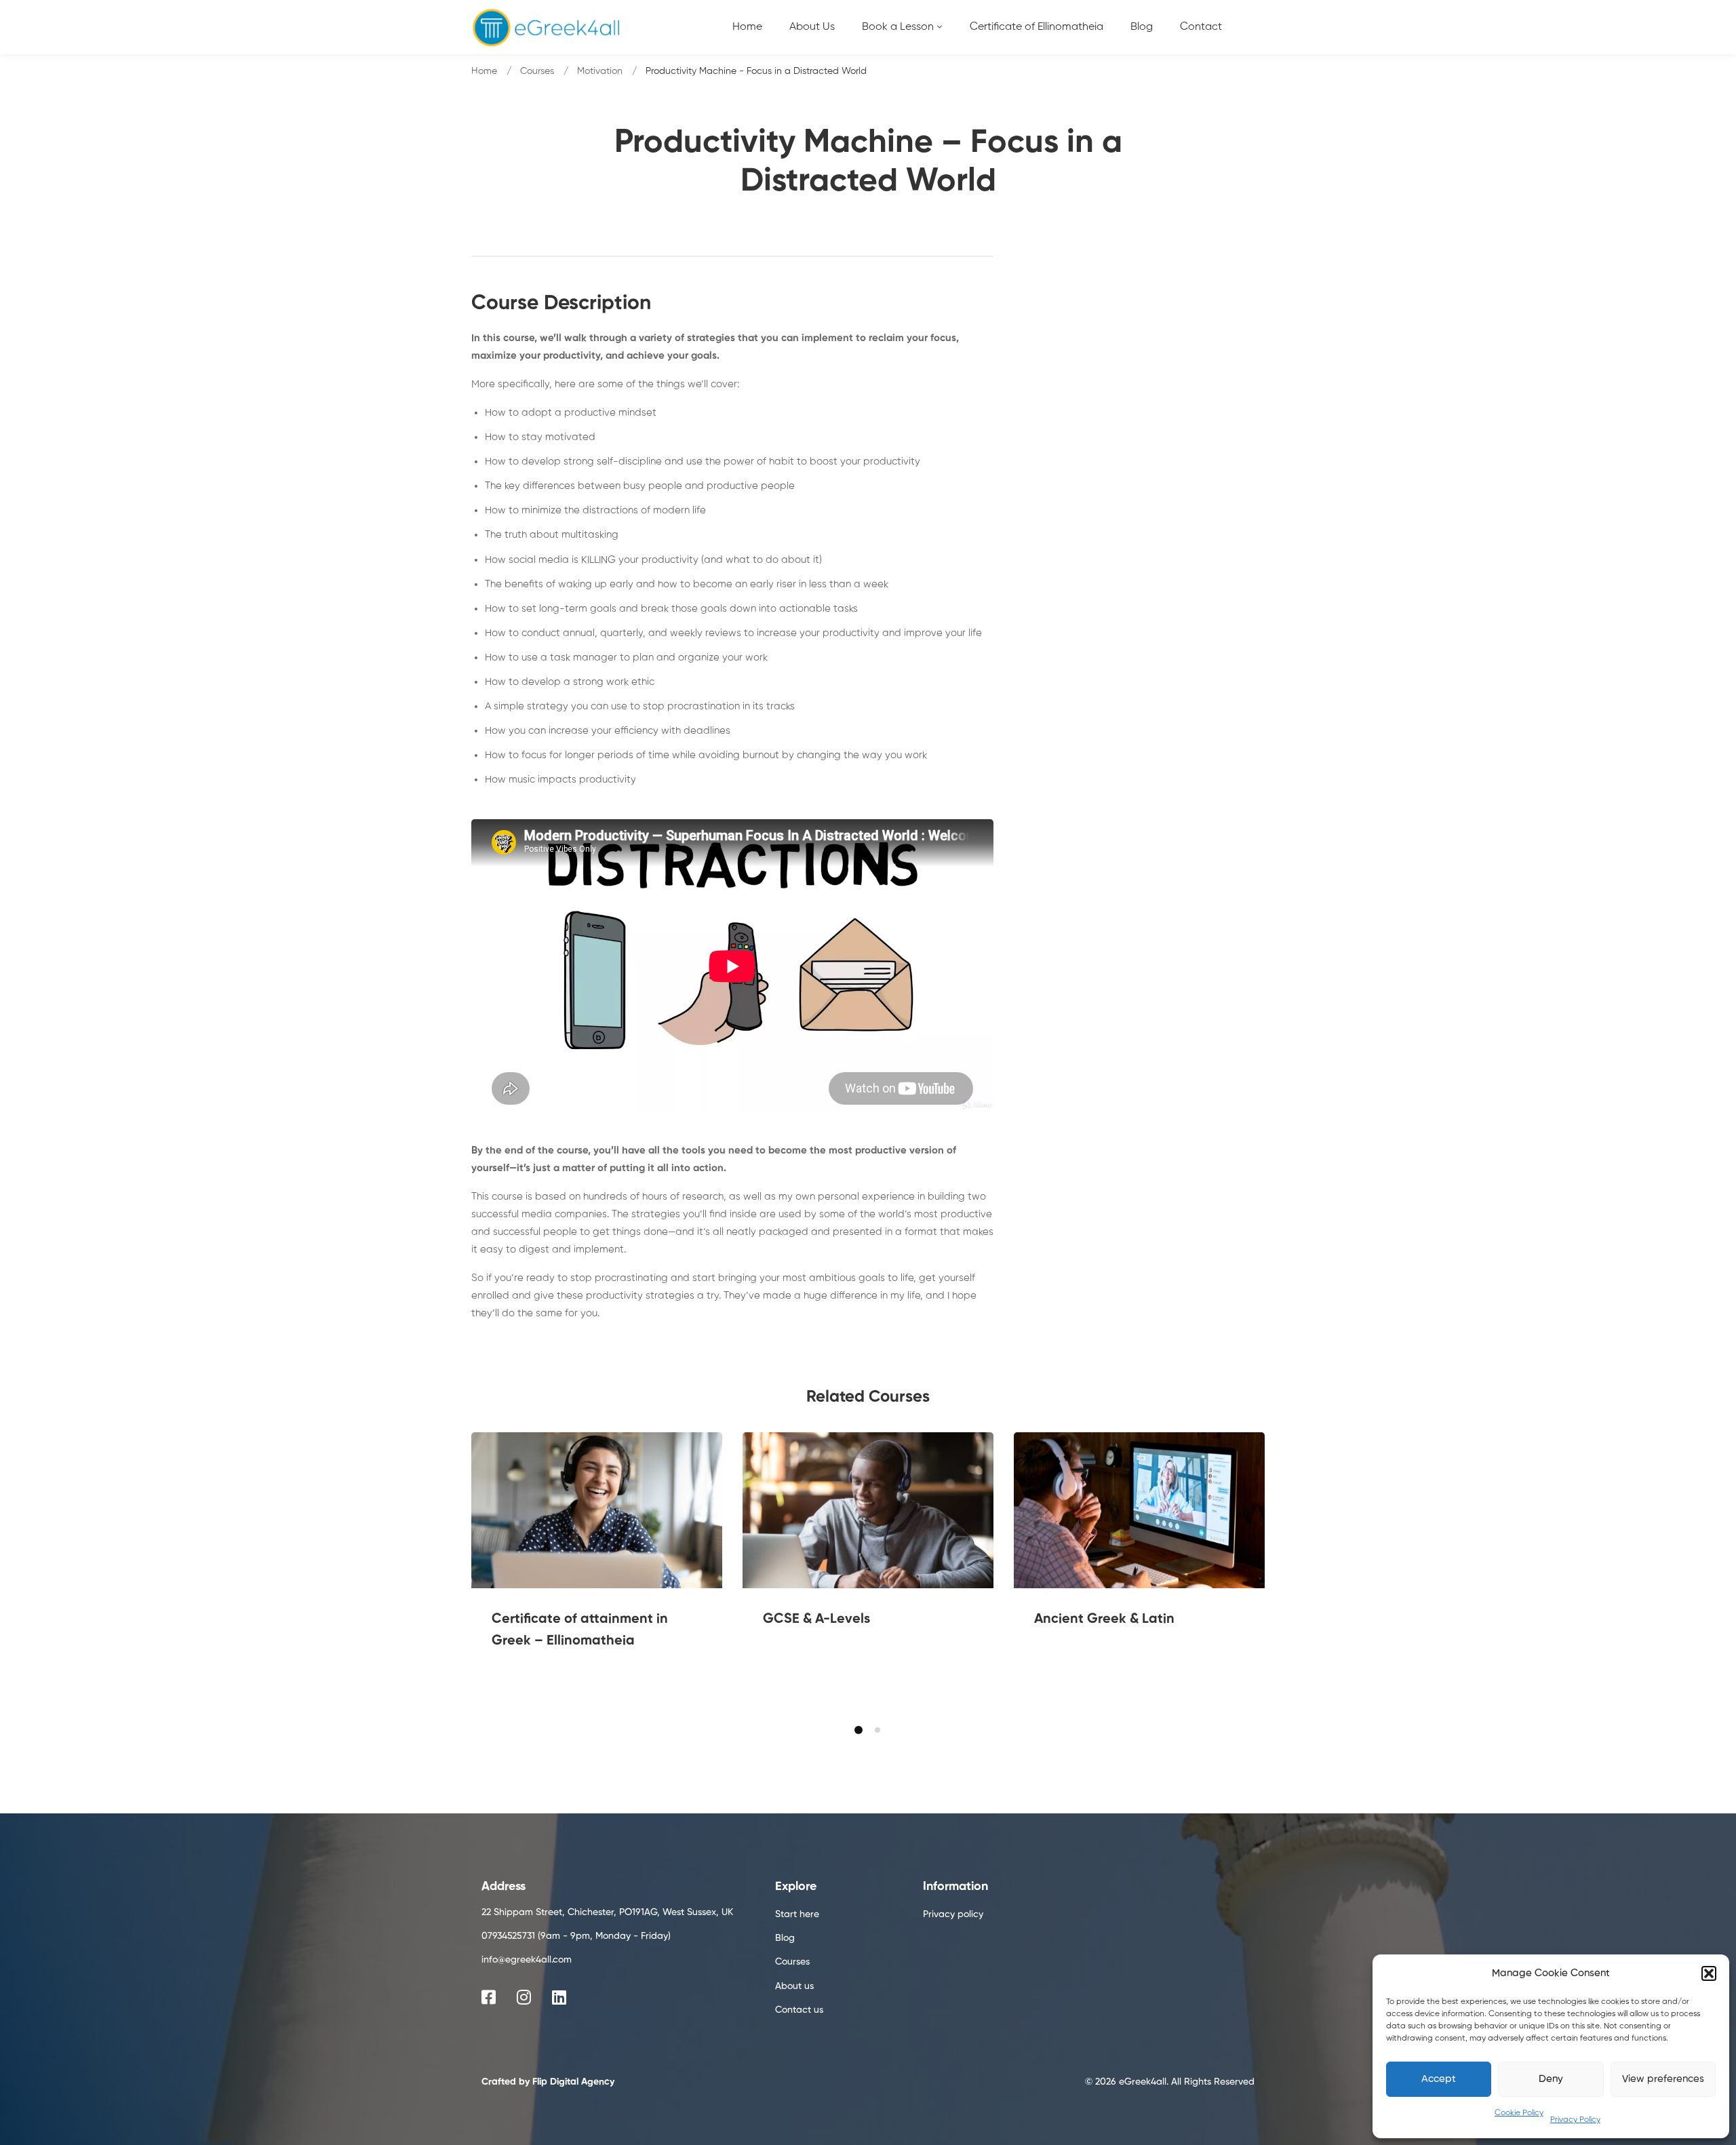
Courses (537, 71)
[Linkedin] (559, 1997)
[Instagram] (524, 1997)
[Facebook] (489, 1997)
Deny (1551, 2079)
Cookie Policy (1519, 2113)
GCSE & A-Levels (816, 1619)
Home (484, 71)
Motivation (600, 71)
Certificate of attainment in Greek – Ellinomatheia (580, 1630)
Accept (1439, 2079)
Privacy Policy (1575, 2120)
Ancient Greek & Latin (1104, 1619)
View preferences (1663, 2079)
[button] (1709, 1973)
